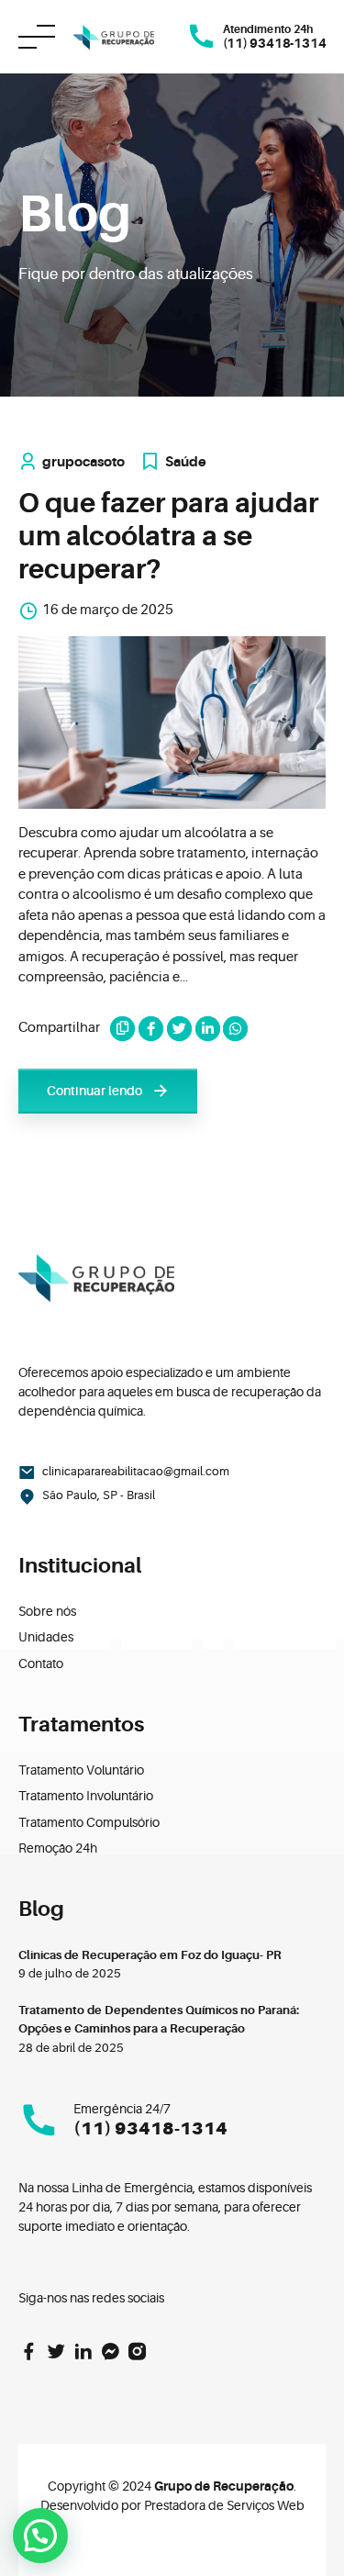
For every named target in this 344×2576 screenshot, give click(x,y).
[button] (40, 2536)
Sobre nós (47, 1611)
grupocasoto (83, 462)
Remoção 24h (58, 1848)
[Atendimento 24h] (202, 37)
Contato (41, 1663)
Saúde (186, 462)
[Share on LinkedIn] (208, 1029)
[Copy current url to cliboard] (122, 1029)
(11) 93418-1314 (150, 2129)
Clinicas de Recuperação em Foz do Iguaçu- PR (150, 1955)
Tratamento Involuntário (86, 1796)
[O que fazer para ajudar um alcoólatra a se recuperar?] (172, 722)
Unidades (46, 1637)
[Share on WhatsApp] (235, 1029)
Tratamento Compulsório (89, 1822)
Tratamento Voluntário (81, 1770)
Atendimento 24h (267, 29)
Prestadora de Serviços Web (224, 2505)
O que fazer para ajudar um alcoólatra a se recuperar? (168, 536)
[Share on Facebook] (151, 1029)
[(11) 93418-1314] (39, 2120)
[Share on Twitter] (179, 1029)
